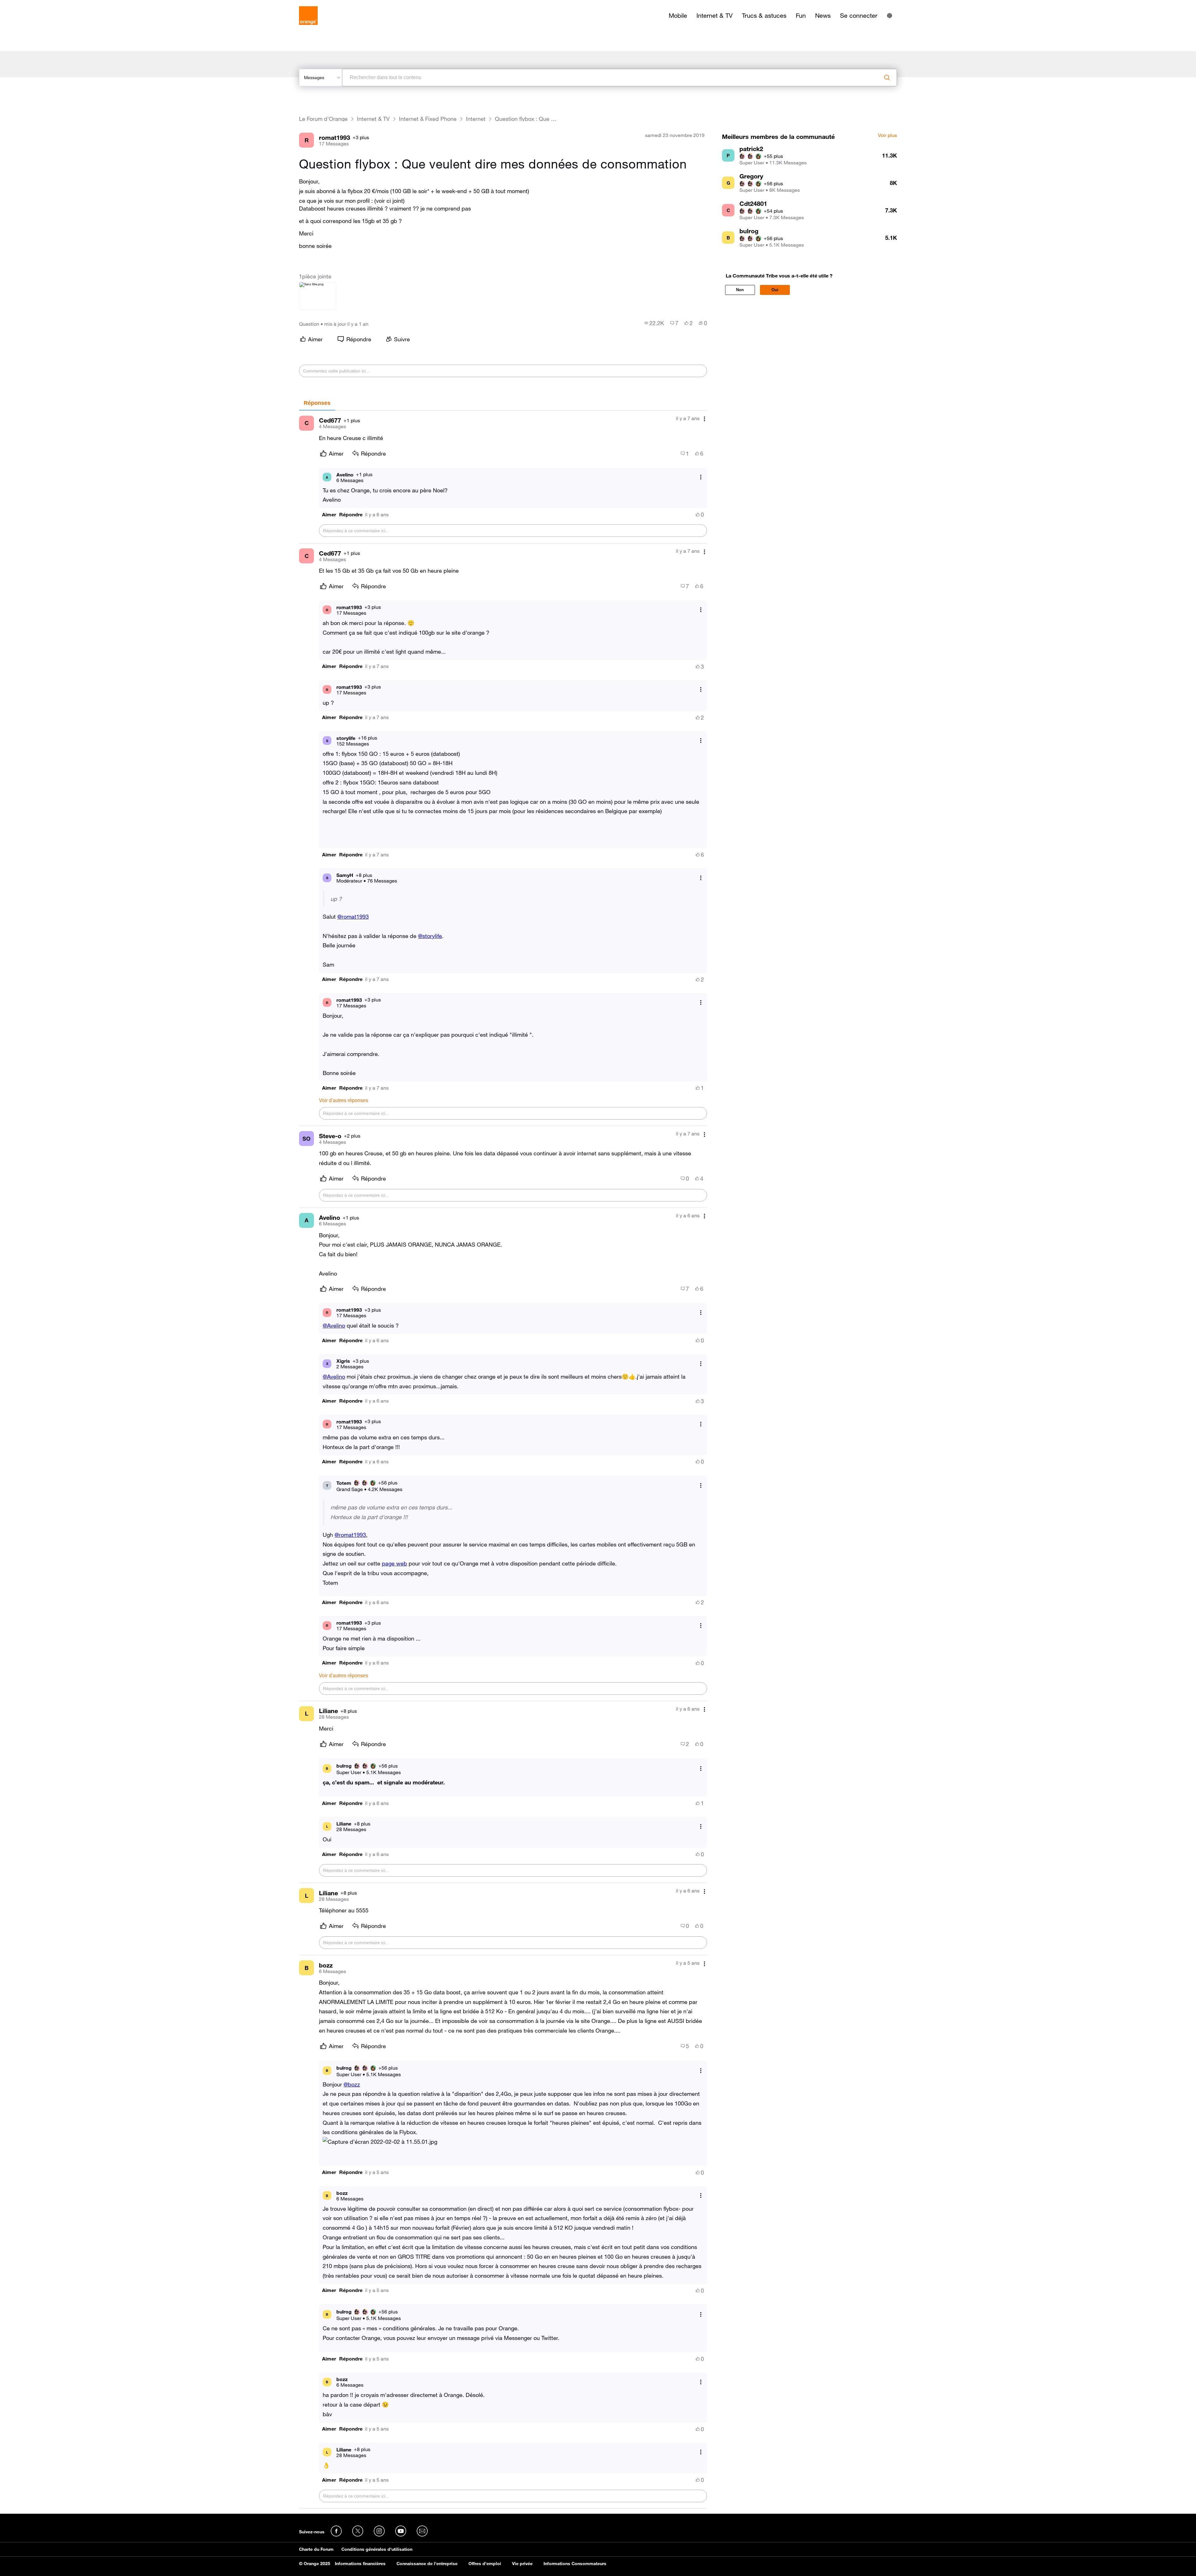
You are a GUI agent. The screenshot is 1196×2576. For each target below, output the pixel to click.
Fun (801, 16)
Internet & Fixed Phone (428, 119)
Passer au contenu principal (33, 5)
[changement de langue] (890, 16)
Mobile (678, 16)
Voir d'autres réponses (344, 1100)
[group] (654, 323)
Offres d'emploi (485, 2564)
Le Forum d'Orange (323, 119)
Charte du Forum (316, 2549)
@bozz (352, 2084)
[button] (329, 515)
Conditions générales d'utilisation (377, 2549)
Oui (775, 290)
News (823, 16)
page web (394, 1563)
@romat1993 (353, 916)
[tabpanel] (503, 1460)
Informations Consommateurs (575, 2564)
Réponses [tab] (317, 403)
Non (740, 290)
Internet (476, 119)
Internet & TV (714, 16)
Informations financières (360, 2564)
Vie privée (522, 2564)
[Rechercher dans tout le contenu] (887, 78)
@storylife (430, 936)
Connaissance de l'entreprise (427, 2564)
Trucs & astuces (764, 16)
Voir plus (888, 135)
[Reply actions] (701, 477)
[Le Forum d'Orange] (308, 16)
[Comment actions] (705, 419)
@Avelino (334, 1325)
